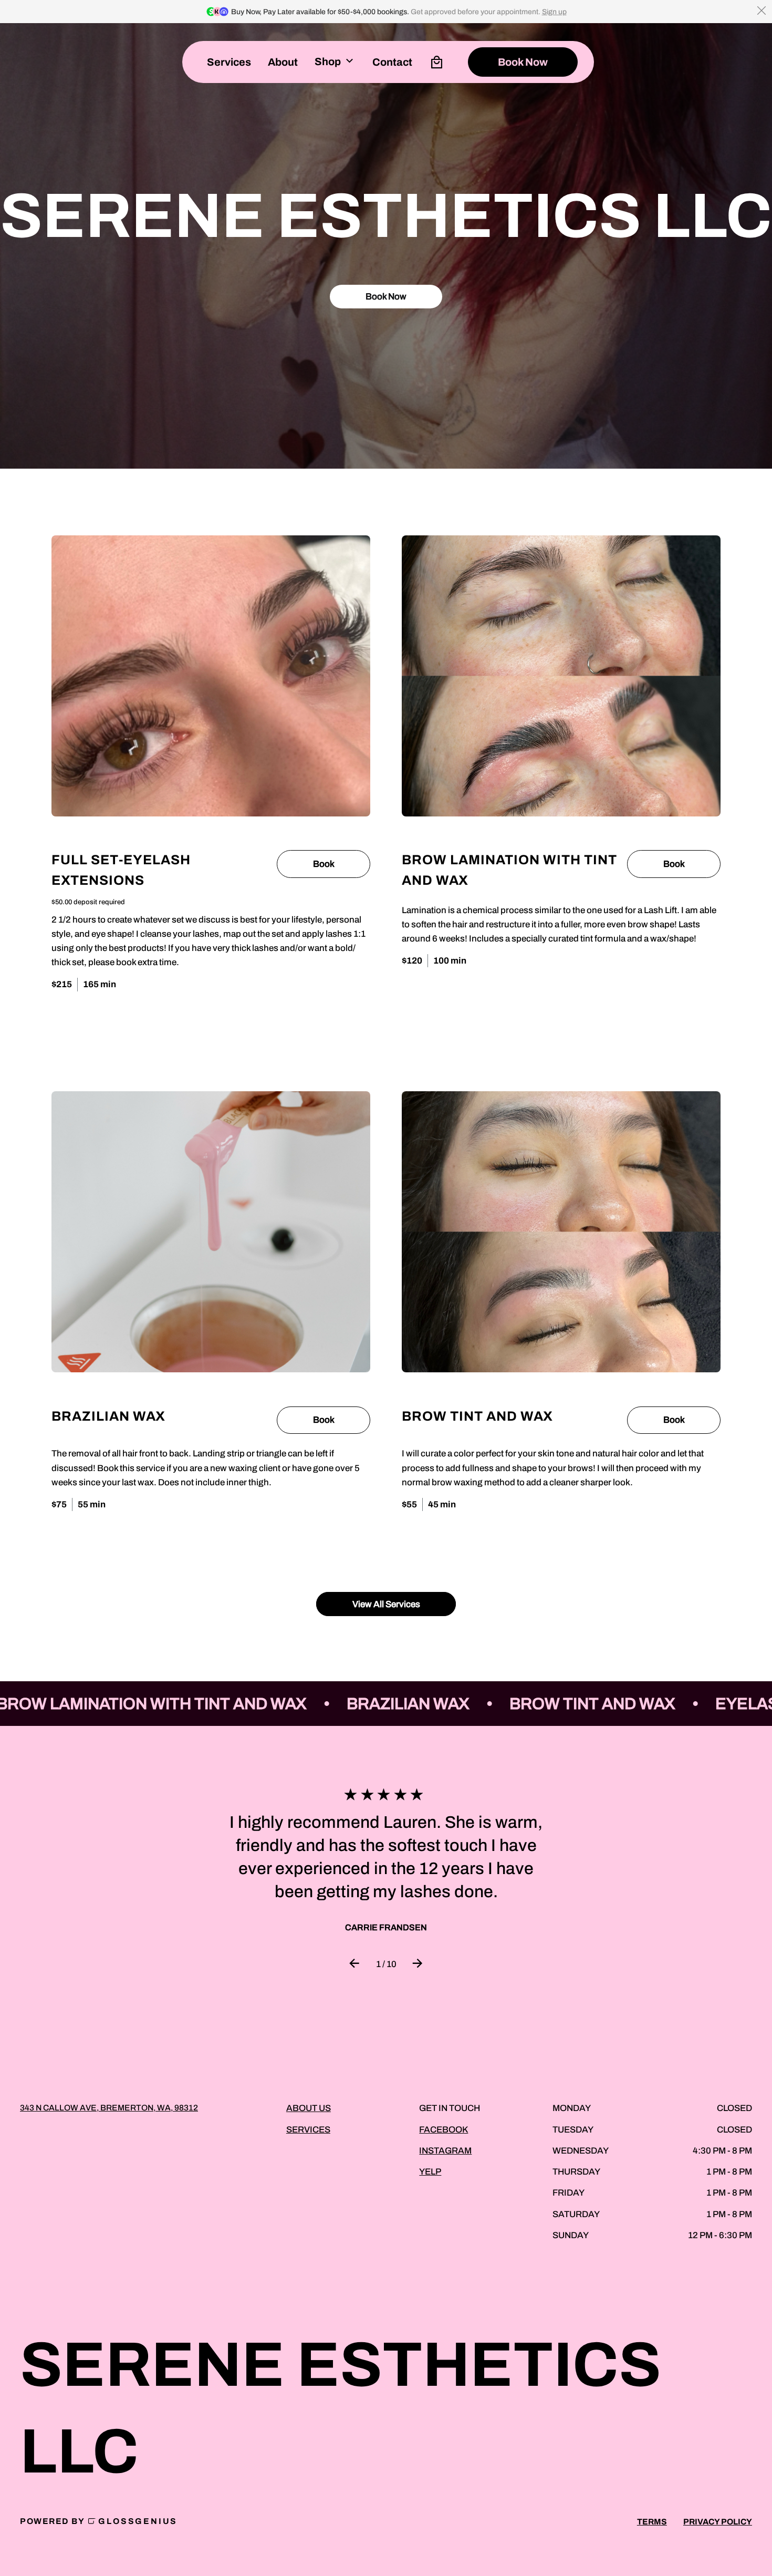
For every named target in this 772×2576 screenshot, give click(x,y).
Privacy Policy (718, 2522)
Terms (652, 2522)
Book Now (386, 297)
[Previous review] (354, 1964)
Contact (392, 62)
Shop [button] (328, 61)
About (283, 62)
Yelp (430, 2172)
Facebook (444, 2130)
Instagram (445, 2151)
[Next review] (418, 1964)
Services (229, 62)
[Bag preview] (436, 62)
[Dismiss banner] (761, 11)
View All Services (386, 1604)
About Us (309, 2108)
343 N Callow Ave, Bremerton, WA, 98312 (109, 2108)
